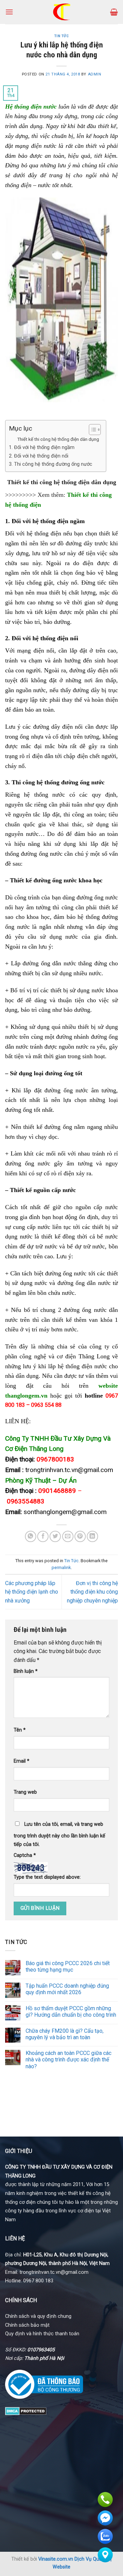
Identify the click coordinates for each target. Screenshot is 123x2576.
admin (95, 74)
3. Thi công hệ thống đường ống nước (51, 464)
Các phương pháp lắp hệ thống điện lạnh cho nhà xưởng (32, 1592)
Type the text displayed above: (47, 1877)
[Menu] (9, 12)
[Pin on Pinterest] (80, 1536)
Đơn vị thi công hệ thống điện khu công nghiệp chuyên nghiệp (92, 1592)
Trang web (25, 1792)
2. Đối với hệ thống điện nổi (39, 456)
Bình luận (26, 1671)
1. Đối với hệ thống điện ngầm (42, 447)
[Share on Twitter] (55, 1536)
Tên (20, 1730)
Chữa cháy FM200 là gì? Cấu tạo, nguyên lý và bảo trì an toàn (65, 2034)
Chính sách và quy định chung (38, 2316)
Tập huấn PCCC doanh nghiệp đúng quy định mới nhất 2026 (67, 1989)
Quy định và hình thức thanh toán (42, 2334)
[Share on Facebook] (43, 1536)
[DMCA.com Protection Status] (26, 2411)
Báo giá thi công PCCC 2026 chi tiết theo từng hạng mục (68, 1966)
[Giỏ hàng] (114, 12)
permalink (61, 1567)
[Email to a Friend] (68, 1536)
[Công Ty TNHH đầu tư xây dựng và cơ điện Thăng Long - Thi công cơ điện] (62, 12)
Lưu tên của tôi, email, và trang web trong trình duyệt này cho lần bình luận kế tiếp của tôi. (59, 1835)
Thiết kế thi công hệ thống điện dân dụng (58, 439)
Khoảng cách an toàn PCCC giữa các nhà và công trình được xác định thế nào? (69, 2060)
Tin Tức (62, 36)
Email (22, 1761)
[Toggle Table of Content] (91, 430)
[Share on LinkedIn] (92, 1536)
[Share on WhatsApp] (31, 1536)
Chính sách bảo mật (27, 2325)
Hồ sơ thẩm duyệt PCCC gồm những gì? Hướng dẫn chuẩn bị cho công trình (71, 2012)
